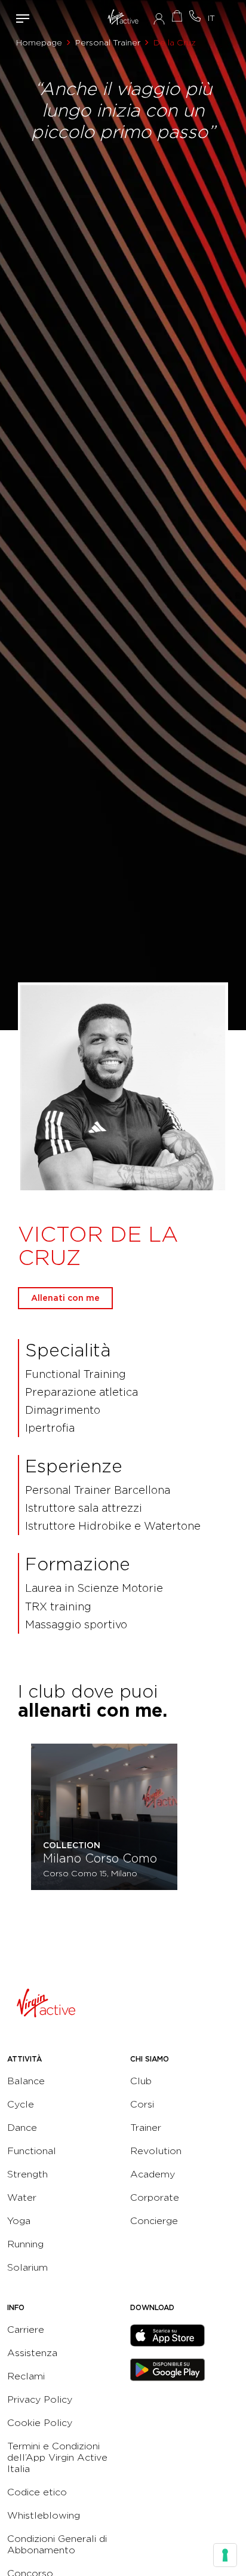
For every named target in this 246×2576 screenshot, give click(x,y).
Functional (32, 2151)
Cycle (21, 2104)
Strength (27, 2174)
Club (141, 2081)
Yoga (19, 2221)
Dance (22, 2128)
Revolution (156, 2151)
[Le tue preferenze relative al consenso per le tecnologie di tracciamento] (225, 2555)
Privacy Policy (40, 2399)
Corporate (155, 2197)
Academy (153, 2174)
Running (25, 2244)
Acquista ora (177, 16)
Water (22, 2197)
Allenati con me (65, 1298)
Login (159, 19)
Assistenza (32, 2353)
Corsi (142, 2104)
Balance (26, 2081)
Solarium (27, 2267)
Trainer (146, 2128)
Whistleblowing (44, 2515)
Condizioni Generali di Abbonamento (57, 2544)
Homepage (39, 42)
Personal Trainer (108, 42)
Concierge (154, 2221)
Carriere (26, 2330)
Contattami (195, 16)
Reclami (26, 2376)
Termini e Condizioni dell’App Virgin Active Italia (57, 2457)
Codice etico (37, 2492)
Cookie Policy (40, 2423)
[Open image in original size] (123, 18)
